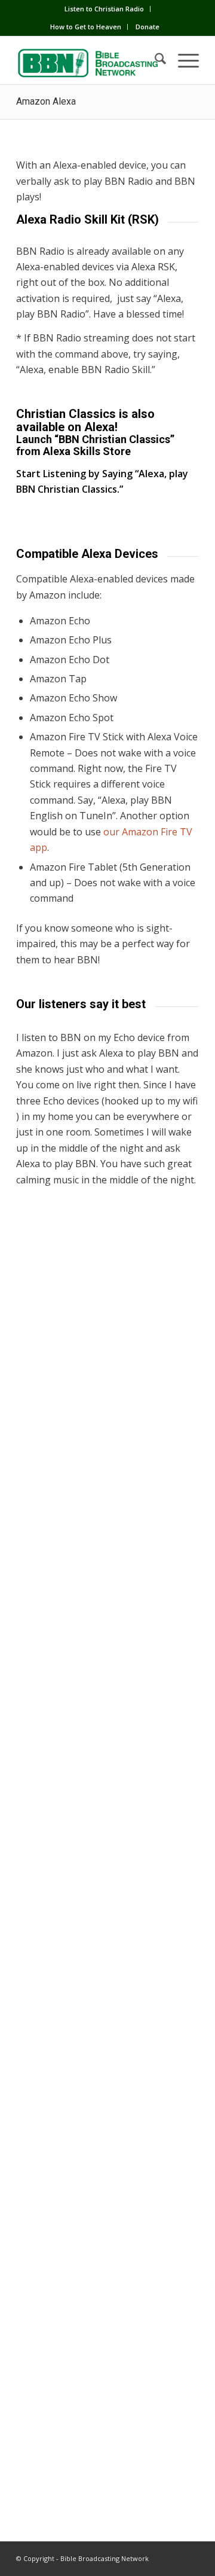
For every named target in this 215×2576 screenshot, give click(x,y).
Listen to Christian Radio (104, 9)
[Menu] (182, 60)
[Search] (154, 60)
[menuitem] (105, 9)
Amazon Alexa (46, 101)
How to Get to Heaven (86, 27)
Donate (148, 27)
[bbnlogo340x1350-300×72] (89, 60)
